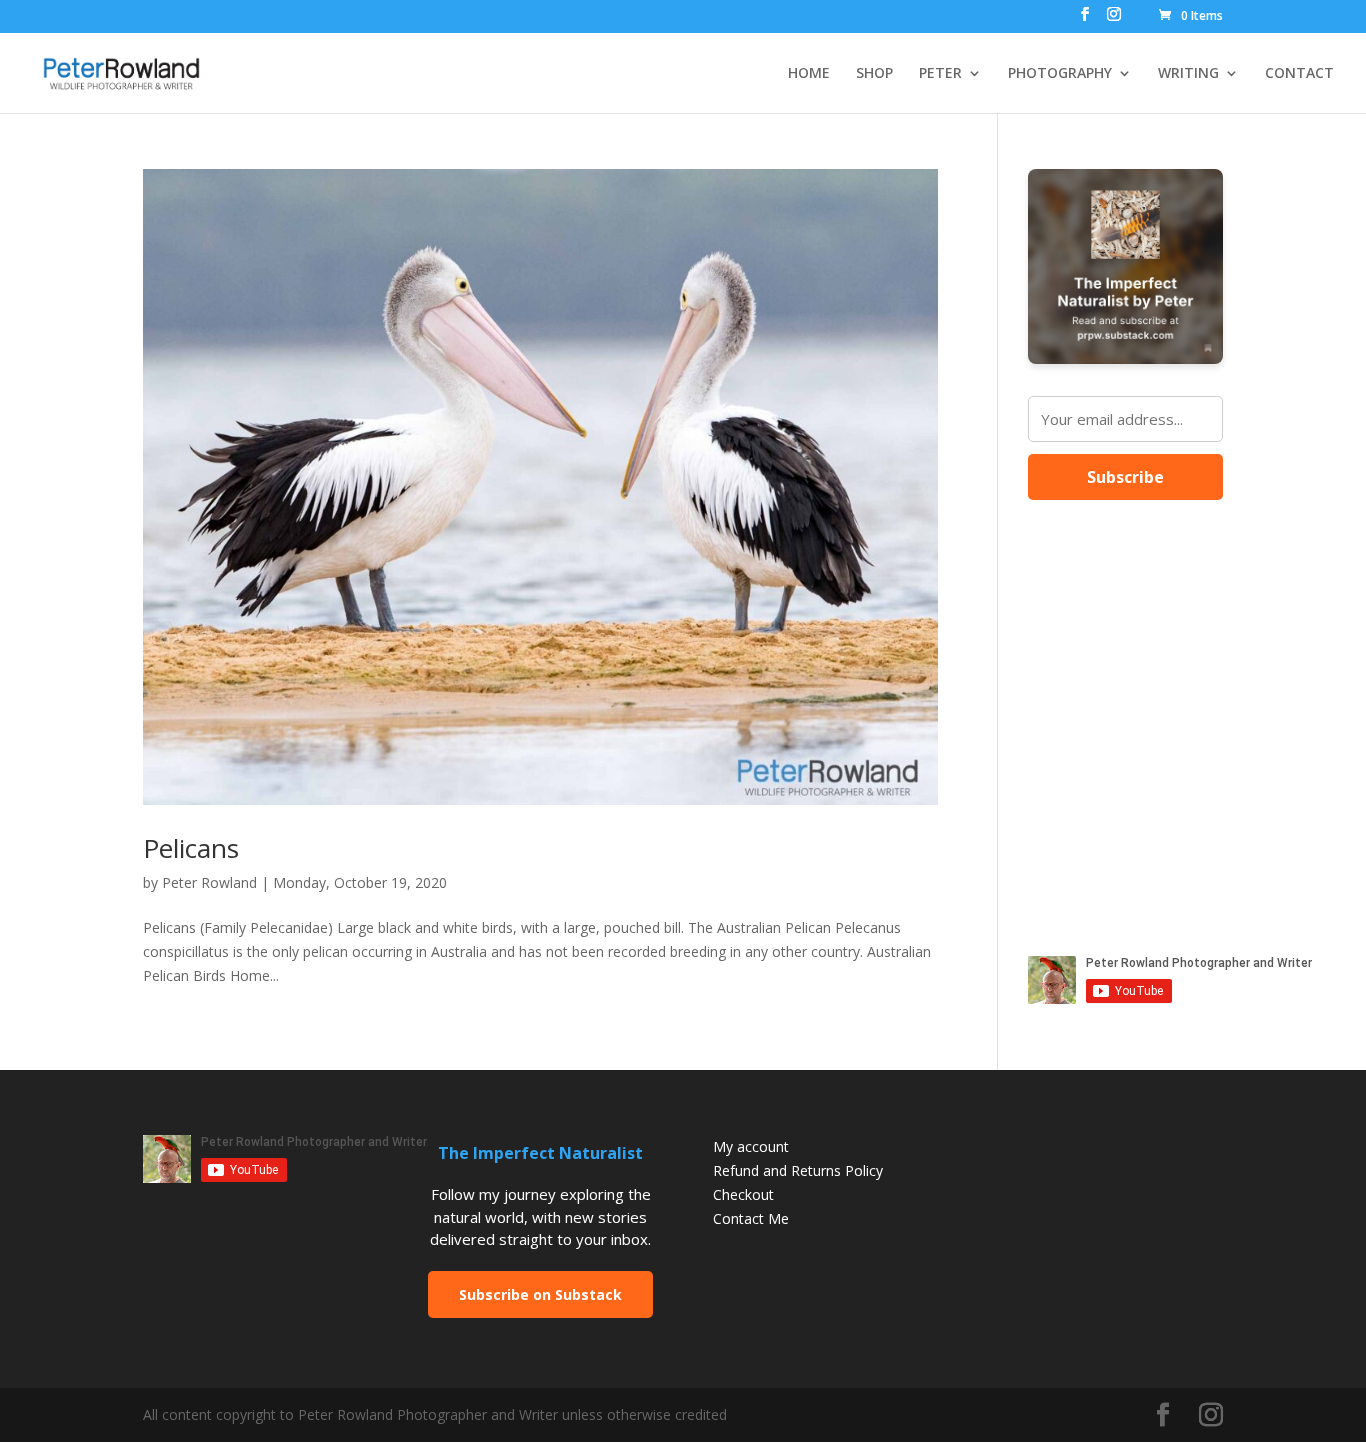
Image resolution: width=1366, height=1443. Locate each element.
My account (751, 1146)
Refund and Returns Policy (798, 1170)
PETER (940, 74)
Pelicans (191, 848)
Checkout (743, 1194)
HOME (809, 74)
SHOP (874, 74)
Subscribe (1125, 477)
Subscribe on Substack (540, 1294)
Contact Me (751, 1218)
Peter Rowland (209, 882)
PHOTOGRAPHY (1060, 74)
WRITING (1188, 74)
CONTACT (1299, 74)
